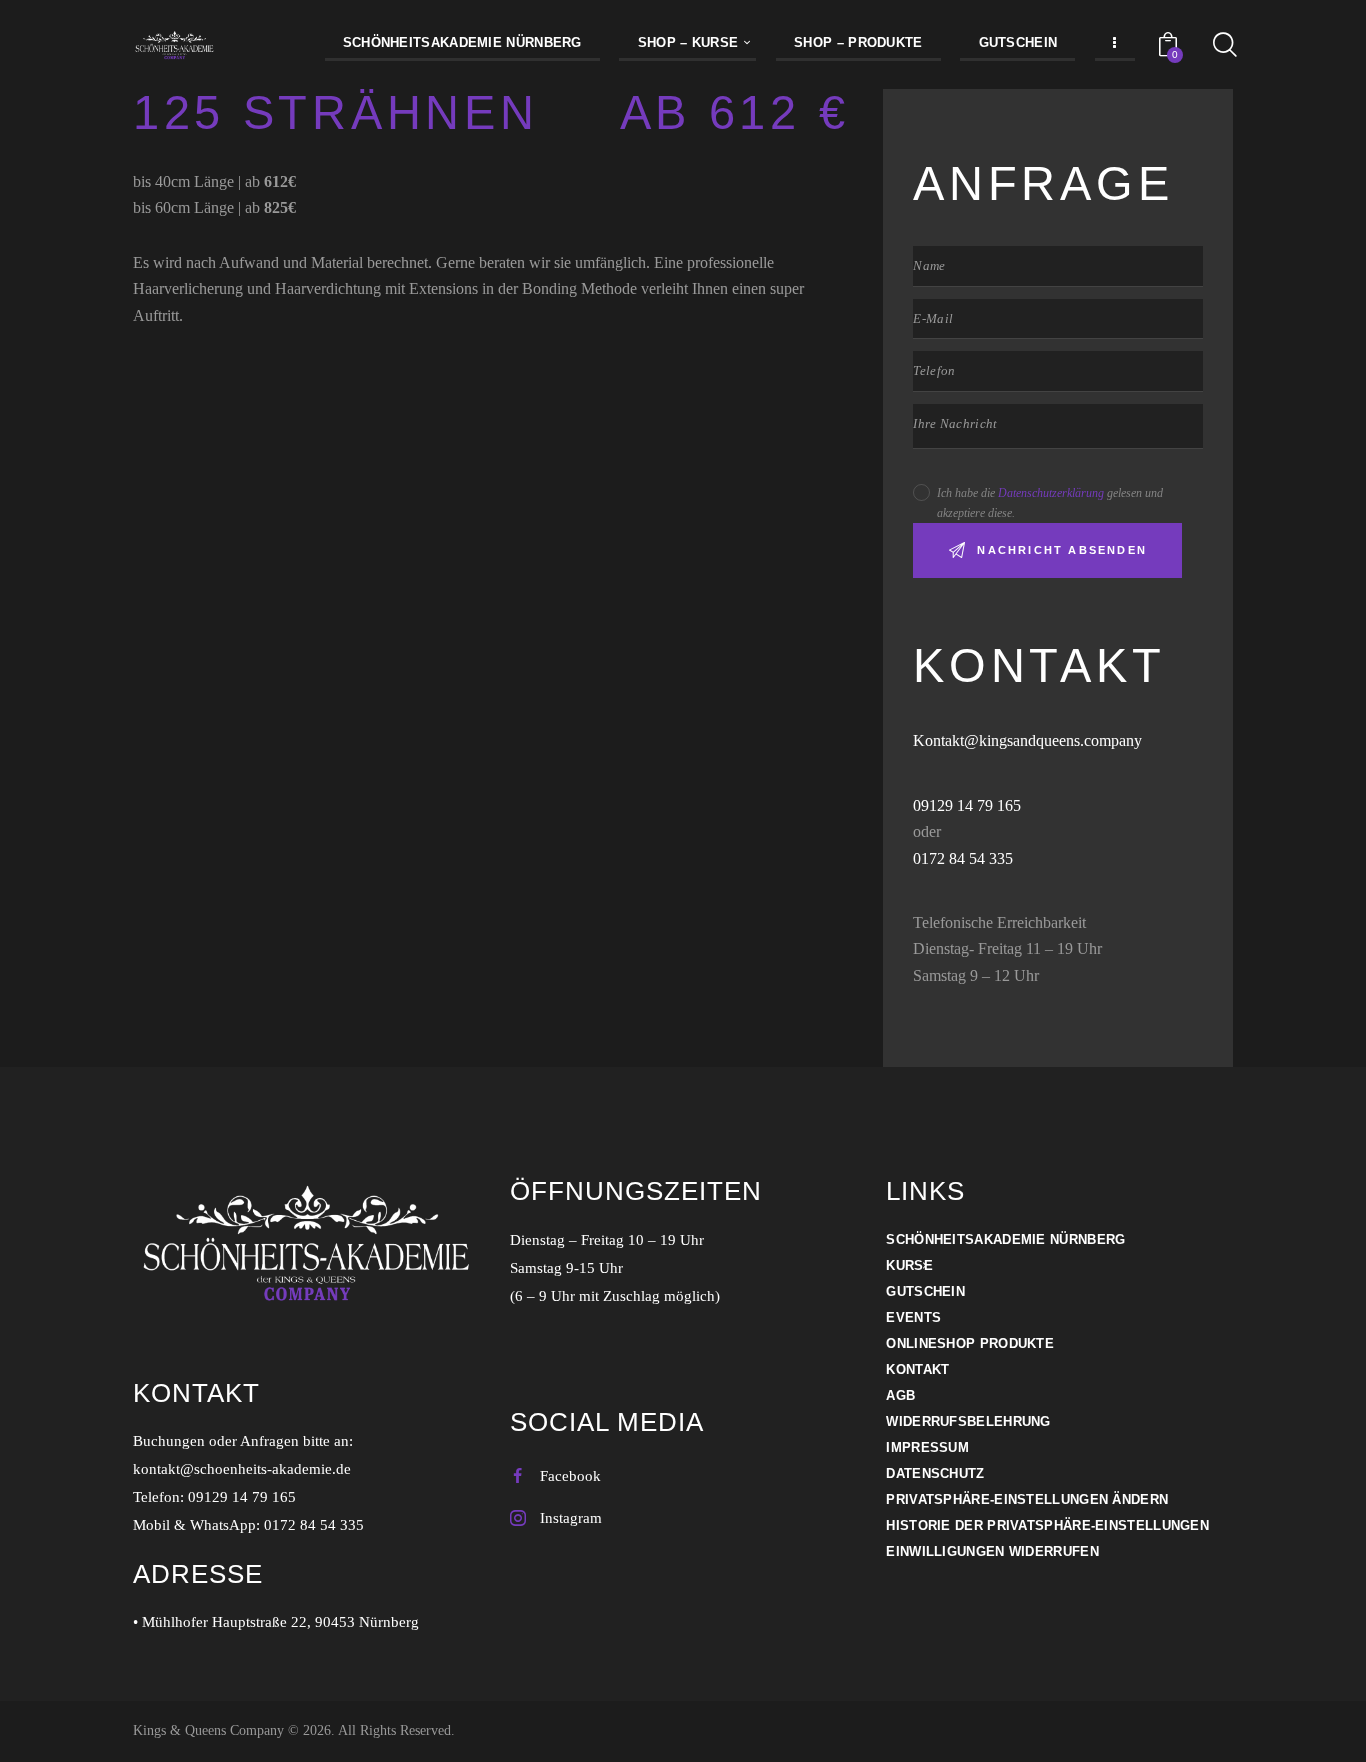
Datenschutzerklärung (1051, 493)
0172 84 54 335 (963, 858)
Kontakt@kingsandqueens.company (1027, 740)
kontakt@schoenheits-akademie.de (242, 1469)
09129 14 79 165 (969, 805)
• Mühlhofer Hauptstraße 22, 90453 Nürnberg (276, 1622)
